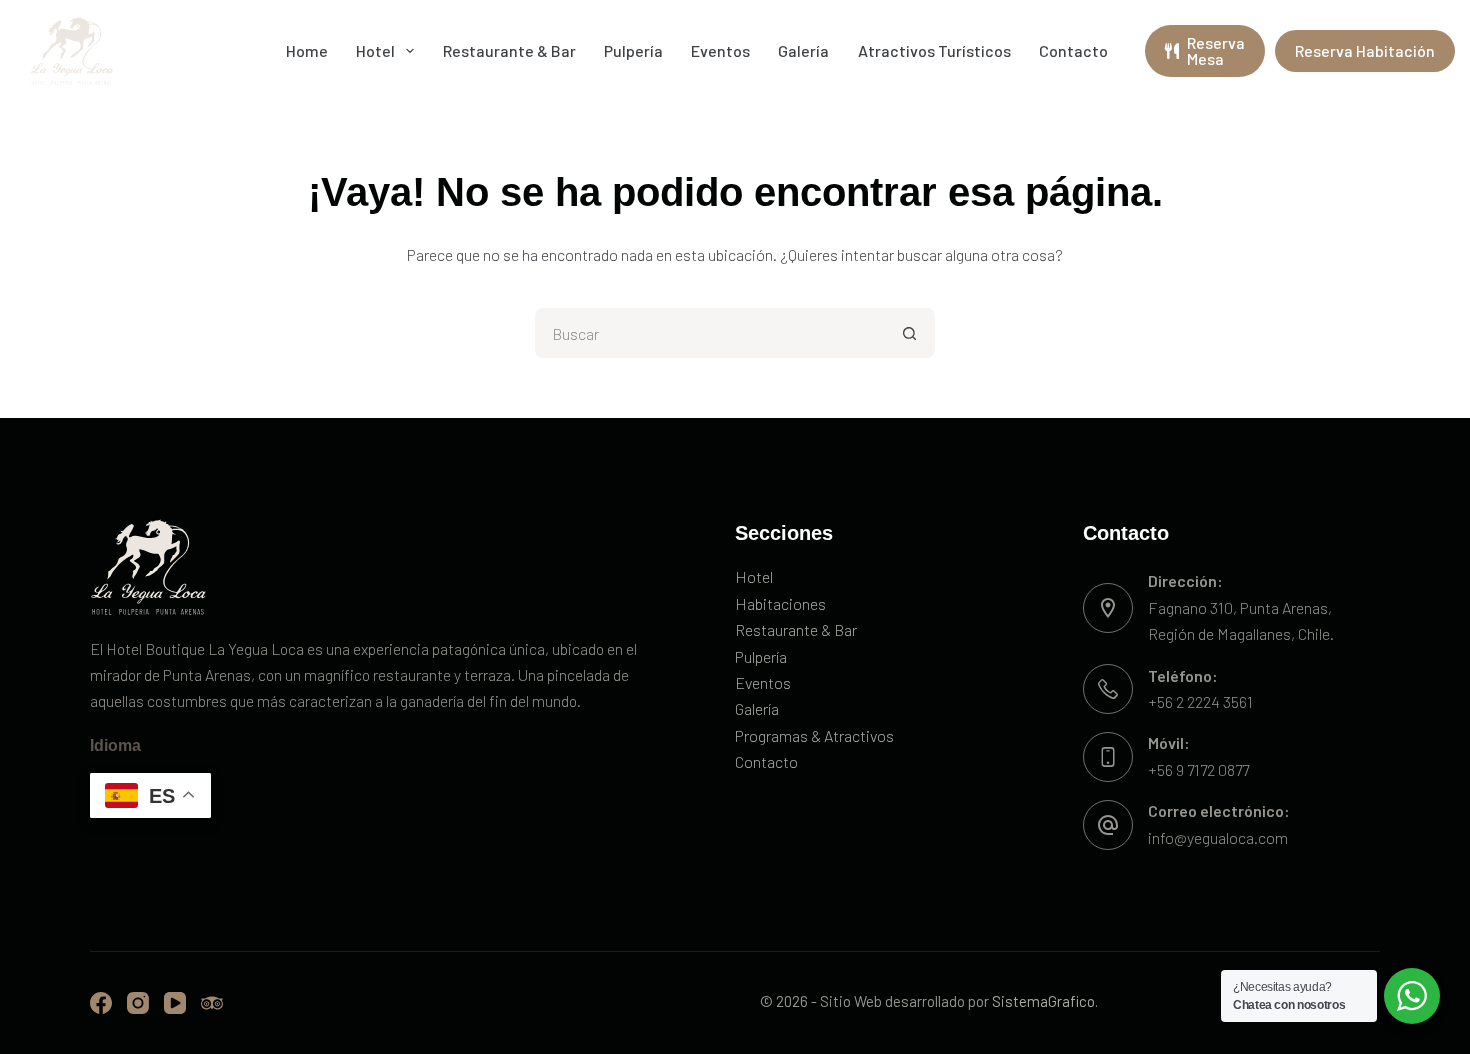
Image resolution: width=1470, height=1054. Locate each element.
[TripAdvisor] (212, 1003)
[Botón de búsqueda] (910, 333)
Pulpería (633, 50)
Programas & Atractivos (814, 735)
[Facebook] (101, 1003)
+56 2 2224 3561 (1200, 701)
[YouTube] (175, 1003)
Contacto (1073, 50)
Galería (803, 50)
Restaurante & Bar (509, 50)
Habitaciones (780, 603)
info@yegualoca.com (1218, 837)
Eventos (720, 50)
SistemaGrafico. (1045, 1001)
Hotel (375, 50)
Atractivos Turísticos (934, 50)
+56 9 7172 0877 (1198, 769)
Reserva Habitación (1365, 50)
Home (307, 50)
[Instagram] (138, 1003)
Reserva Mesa (1216, 50)
